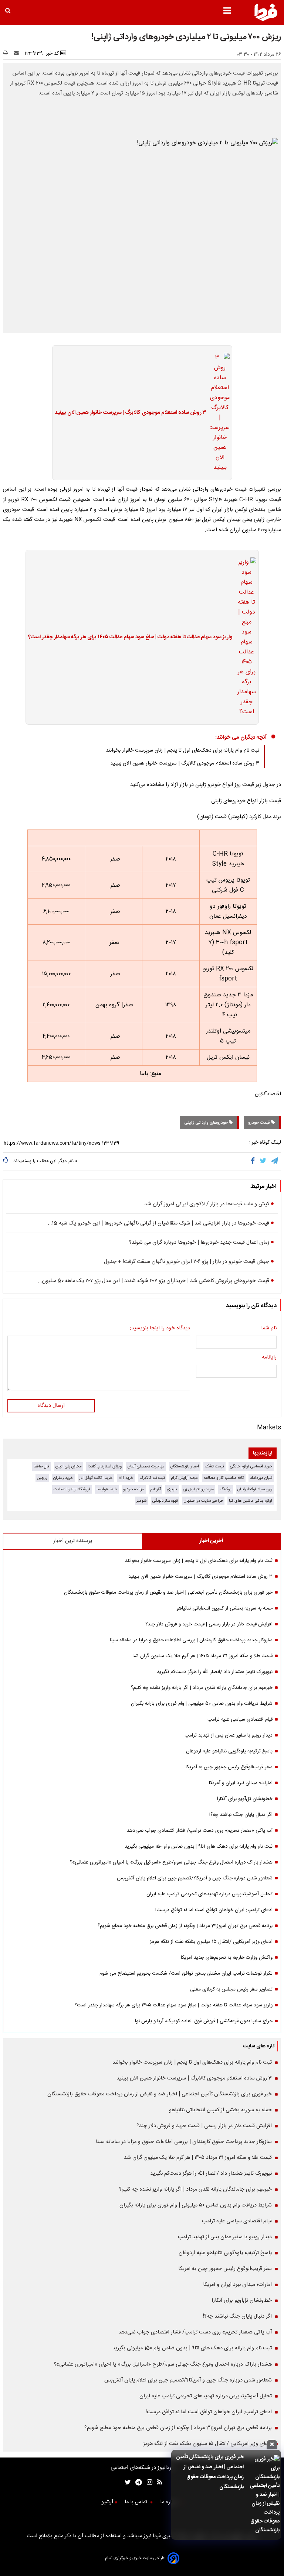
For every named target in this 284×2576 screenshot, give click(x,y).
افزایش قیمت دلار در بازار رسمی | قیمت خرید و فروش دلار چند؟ (209, 1624)
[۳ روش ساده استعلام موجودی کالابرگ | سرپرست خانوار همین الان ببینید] (218, 413)
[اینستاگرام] (147, 2483)
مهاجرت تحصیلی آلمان (146, 1466)
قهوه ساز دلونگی (165, 1501)
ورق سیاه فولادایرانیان (255, 1489)
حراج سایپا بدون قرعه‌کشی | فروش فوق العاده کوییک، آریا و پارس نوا (204, 2021)
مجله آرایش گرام (184, 1478)
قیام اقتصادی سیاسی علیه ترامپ (240, 1720)
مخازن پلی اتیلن (69, 1466)
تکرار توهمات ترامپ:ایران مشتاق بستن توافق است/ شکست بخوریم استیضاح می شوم (186, 1974)
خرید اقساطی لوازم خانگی (251, 1466)
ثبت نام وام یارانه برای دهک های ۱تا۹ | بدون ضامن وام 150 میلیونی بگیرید (199, 1847)
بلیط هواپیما (107, 1489)
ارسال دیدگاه (51, 1406)
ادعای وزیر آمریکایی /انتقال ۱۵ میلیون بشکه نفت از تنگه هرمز (211, 1942)
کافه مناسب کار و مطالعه (224, 1478)
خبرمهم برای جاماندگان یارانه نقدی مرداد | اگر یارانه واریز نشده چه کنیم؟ (202, 1688)
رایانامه (269, 1357)
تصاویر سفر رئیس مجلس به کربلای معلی (231, 1989)
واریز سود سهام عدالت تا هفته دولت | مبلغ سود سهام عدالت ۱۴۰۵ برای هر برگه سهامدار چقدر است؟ (130, 637)
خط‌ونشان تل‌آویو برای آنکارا (245, 1799)
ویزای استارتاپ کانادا (105, 1466)
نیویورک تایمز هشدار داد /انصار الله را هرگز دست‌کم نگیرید (215, 1672)
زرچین (42, 1478)
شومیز (141, 1501)
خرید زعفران (63, 1478)
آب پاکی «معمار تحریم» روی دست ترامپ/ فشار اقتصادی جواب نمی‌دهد (200, 1831)
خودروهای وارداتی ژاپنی (207, 1123)
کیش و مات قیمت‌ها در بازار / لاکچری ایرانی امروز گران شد (207, 1204)
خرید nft (126, 1478)
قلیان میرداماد (261, 1478)
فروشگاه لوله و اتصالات (72, 1489)
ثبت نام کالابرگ (152, 1478)
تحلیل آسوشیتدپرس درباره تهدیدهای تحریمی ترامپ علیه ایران (209, 1894)
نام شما (269, 1328)
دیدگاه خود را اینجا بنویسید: (160, 1328)
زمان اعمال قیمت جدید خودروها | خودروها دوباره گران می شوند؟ (199, 1243)
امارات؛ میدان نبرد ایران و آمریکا (241, 1783)
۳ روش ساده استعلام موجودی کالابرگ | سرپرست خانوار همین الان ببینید (130, 413)
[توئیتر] (126, 2483)
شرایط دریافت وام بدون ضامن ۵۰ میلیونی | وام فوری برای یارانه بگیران (202, 1704)
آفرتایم (155, 1489)
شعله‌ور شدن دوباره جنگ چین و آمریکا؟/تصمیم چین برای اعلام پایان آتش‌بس (195, 1878)
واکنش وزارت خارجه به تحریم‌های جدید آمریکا (227, 1958)
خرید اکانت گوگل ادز (96, 1478)
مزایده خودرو (134, 1489)
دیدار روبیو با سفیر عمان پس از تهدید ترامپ (229, 1735)
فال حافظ (42, 1466)
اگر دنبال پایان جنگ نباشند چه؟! (241, 1815)
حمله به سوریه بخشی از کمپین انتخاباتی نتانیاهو (224, 1608)
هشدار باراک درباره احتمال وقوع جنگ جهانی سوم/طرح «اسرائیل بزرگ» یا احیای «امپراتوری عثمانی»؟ (171, 1862)
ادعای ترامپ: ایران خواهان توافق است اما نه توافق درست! (214, 1910)
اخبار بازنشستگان (185, 1466)
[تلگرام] (275, 1162)
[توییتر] (263, 1162)
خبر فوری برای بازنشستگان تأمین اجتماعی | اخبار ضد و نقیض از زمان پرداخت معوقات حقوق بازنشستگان (168, 1593)
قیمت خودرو (260, 1123)
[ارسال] (18, 54)
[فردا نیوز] (266, 20)
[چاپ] (8, 54)
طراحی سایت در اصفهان (203, 1501)
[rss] (157, 2483)
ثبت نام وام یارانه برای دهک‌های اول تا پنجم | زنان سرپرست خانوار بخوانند (182, 751)
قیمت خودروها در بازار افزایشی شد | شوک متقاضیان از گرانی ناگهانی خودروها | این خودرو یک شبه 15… (159, 1223)
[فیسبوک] (254, 1162)
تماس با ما (137, 2502)
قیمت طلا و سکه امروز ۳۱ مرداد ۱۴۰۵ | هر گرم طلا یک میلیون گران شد (202, 1656)
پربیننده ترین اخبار (73, 1541)
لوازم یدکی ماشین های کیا (251, 1501)
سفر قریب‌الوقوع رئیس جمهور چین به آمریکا (229, 1767)
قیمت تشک (214, 1466)
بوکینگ (226, 1489)
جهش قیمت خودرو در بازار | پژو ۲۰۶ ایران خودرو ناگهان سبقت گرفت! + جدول (187, 1262)
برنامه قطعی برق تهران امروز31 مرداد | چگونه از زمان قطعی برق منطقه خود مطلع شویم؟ (185, 1926)
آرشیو (107, 2502)
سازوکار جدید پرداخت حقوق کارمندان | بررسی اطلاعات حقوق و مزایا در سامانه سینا (191, 1640)
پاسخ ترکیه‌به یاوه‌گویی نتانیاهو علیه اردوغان (229, 1751)
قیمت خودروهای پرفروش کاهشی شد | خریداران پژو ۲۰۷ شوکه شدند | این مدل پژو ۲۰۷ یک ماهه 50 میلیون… (154, 1281)
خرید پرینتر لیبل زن (198, 1489)
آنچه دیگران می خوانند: (241, 737)
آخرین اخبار (211, 1541)
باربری (172, 1489)
